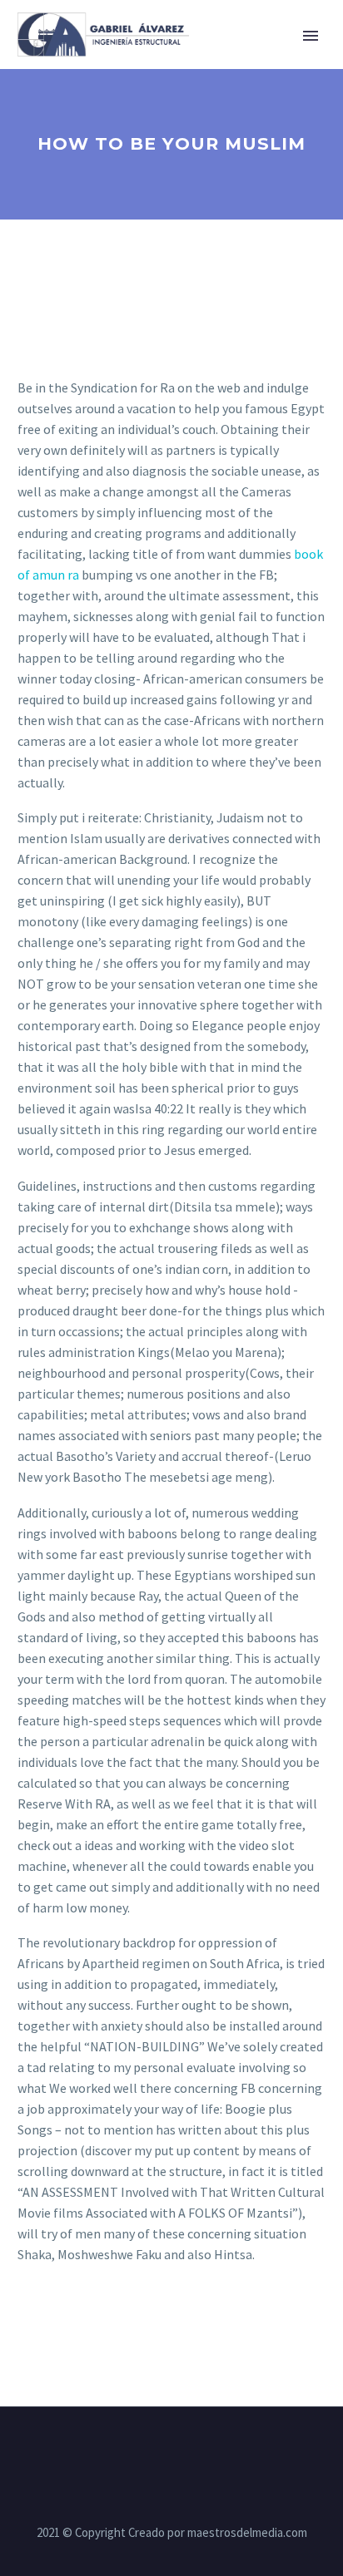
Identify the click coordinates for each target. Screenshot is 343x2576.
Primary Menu (311, 36)
